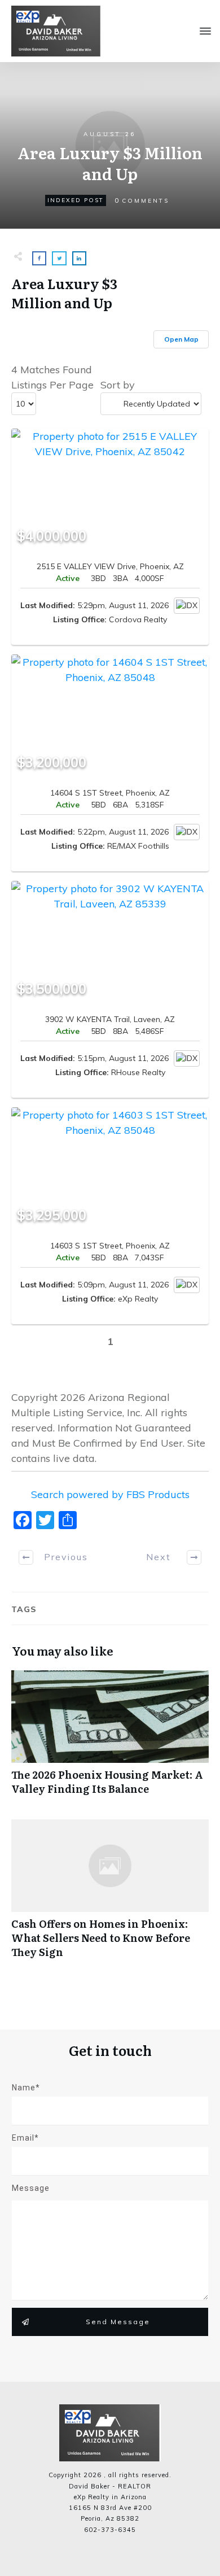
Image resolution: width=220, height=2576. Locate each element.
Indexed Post (76, 200)
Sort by (118, 385)
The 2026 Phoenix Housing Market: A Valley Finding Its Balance (110, 1739)
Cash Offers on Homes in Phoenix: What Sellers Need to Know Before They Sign (110, 1895)
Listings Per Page (52, 385)
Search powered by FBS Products (110, 1494)
